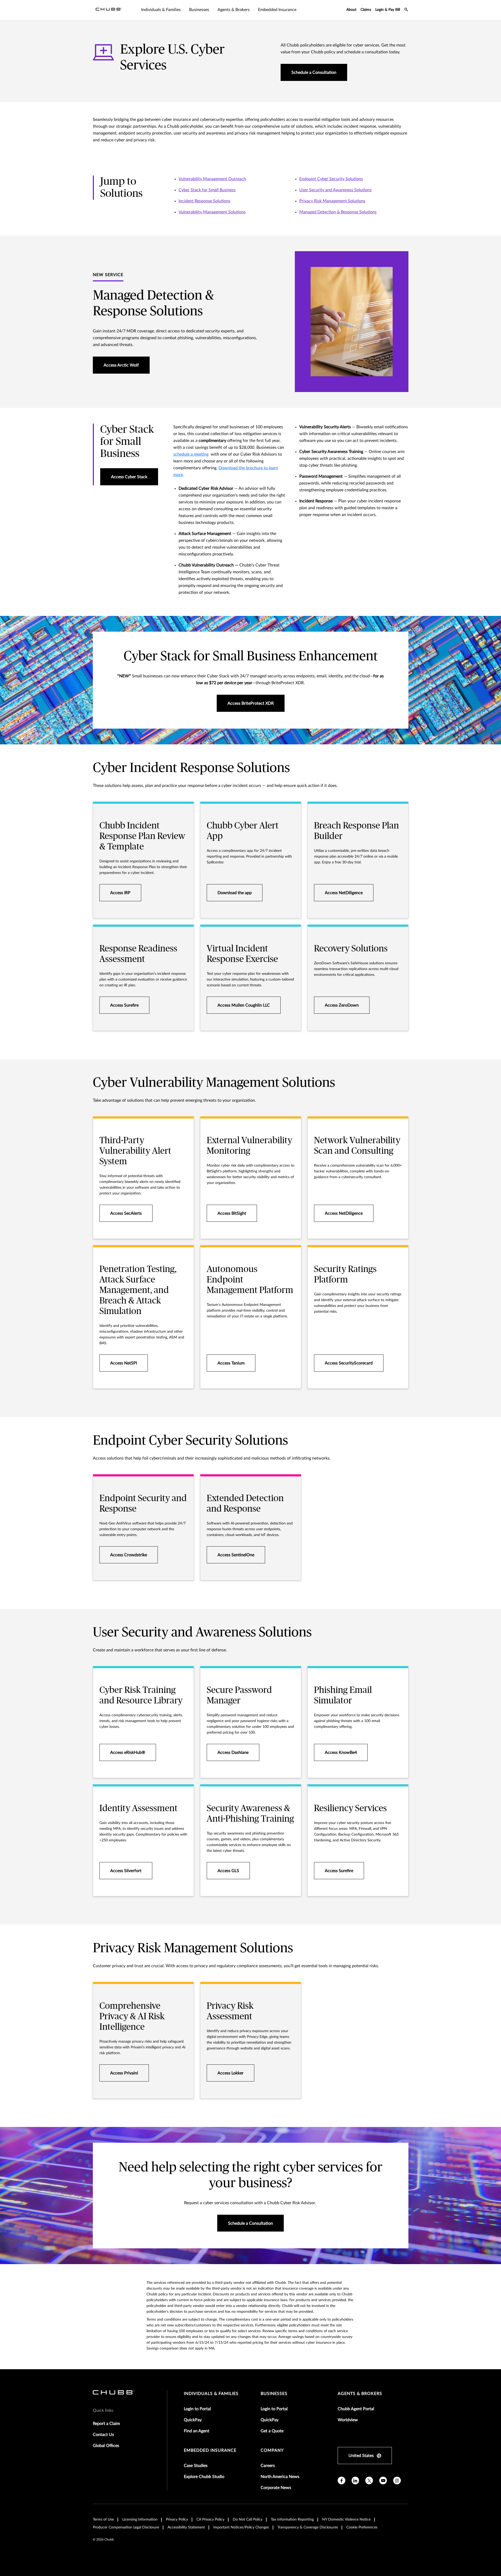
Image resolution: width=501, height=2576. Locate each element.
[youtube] (383, 2480)
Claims (366, 10)
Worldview (348, 2420)
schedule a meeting (191, 454)
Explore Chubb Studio (204, 2477)
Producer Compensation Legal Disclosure (126, 2527)
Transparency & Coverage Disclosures (308, 2527)
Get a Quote (272, 2431)
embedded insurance (210, 2450)
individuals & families (211, 2394)
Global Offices (106, 2446)
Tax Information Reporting (292, 2520)
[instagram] (397, 2480)
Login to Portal (197, 2409)
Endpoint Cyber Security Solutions (331, 179)
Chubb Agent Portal (356, 2409)
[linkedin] (355, 2480)
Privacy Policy (177, 2520)
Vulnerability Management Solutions (212, 212)
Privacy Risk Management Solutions (332, 201)
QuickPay (193, 2420)
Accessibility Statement (186, 2527)
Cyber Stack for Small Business (207, 190)
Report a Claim (106, 2424)
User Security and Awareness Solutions (335, 190)
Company (272, 2450)
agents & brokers (360, 2394)
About (351, 10)
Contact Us (103, 2435)
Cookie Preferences (362, 2527)
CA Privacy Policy (210, 2520)
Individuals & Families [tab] (161, 10)
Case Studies (196, 2466)
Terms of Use (103, 2520)
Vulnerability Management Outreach (212, 179)
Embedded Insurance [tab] (277, 10)
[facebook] (341, 2480)
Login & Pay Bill (388, 10)
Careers (268, 2466)
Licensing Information (140, 2520)
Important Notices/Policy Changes (241, 2527)
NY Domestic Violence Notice (346, 2520)
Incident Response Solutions (204, 201)
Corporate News (276, 2488)
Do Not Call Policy (248, 2520)
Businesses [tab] (199, 10)
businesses (274, 2394)
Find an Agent (197, 2431)
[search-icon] (406, 10)
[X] (369, 2480)
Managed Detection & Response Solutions (338, 212)
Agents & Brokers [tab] (234, 10)
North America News (280, 2477)
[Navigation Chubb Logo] (109, 10)
